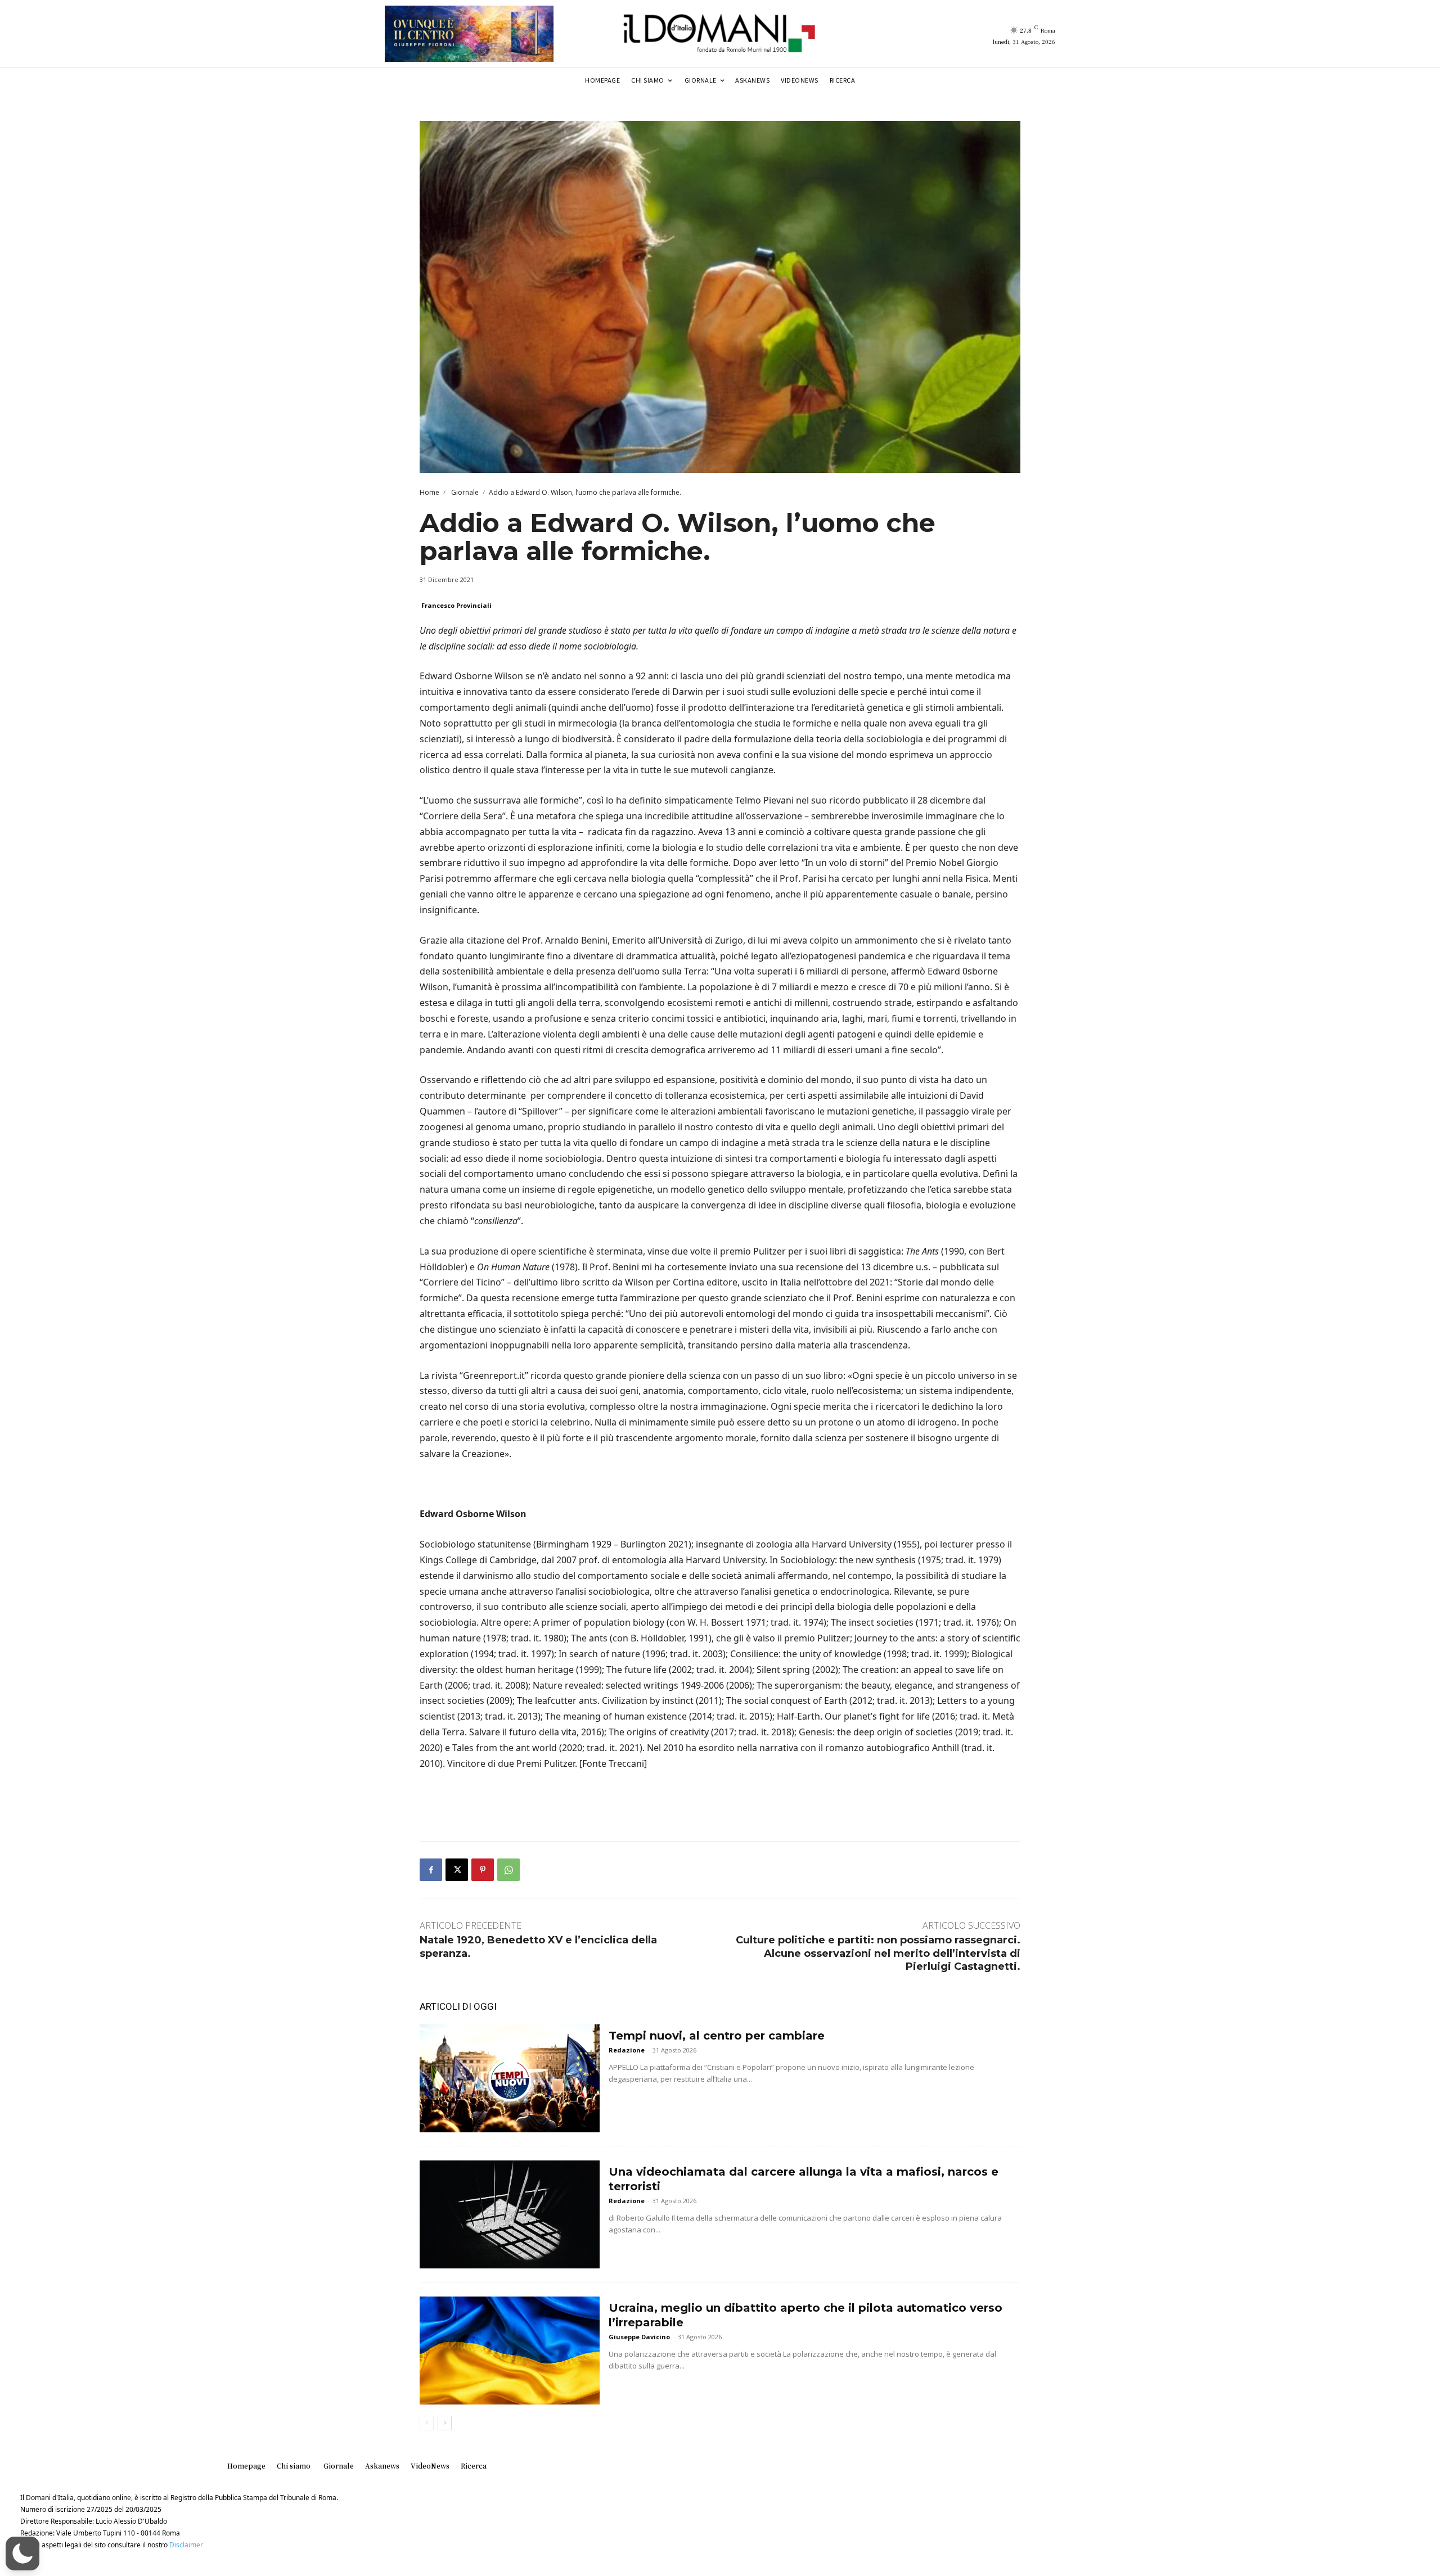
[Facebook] (431, 1870)
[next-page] (445, 2423)
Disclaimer (186, 2545)
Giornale (464, 492)
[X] (457, 1870)
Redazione (627, 2050)
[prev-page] (427, 2423)
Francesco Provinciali (456, 605)
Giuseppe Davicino (639, 2337)
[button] (22, 2554)
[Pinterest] (483, 1870)
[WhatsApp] (508, 1870)
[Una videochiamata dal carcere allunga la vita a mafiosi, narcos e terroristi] (510, 2214)
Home (429, 492)
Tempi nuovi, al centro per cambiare (717, 2036)
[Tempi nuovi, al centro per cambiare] (510, 2078)
